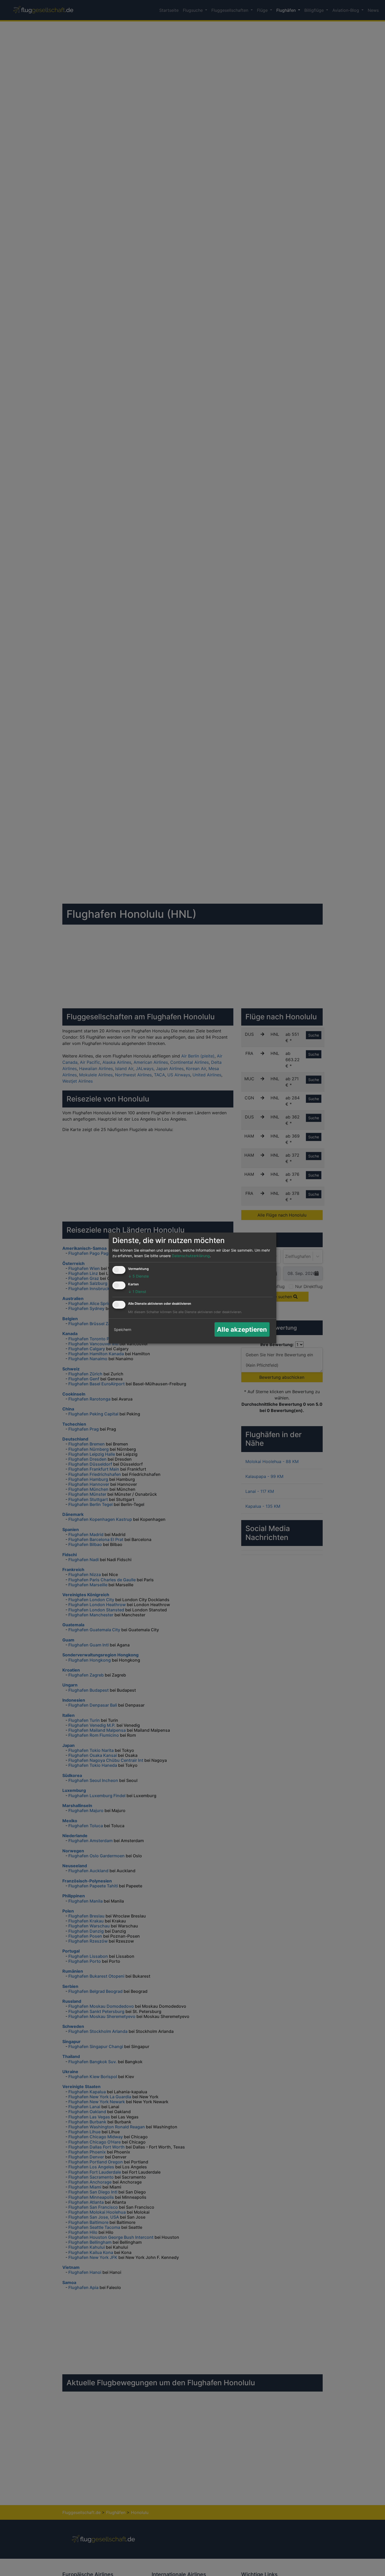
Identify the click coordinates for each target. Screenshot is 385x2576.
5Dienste (138, 1276)
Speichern (123, 1329)
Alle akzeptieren (242, 1329)
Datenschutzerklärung (191, 1256)
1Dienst (137, 1292)
